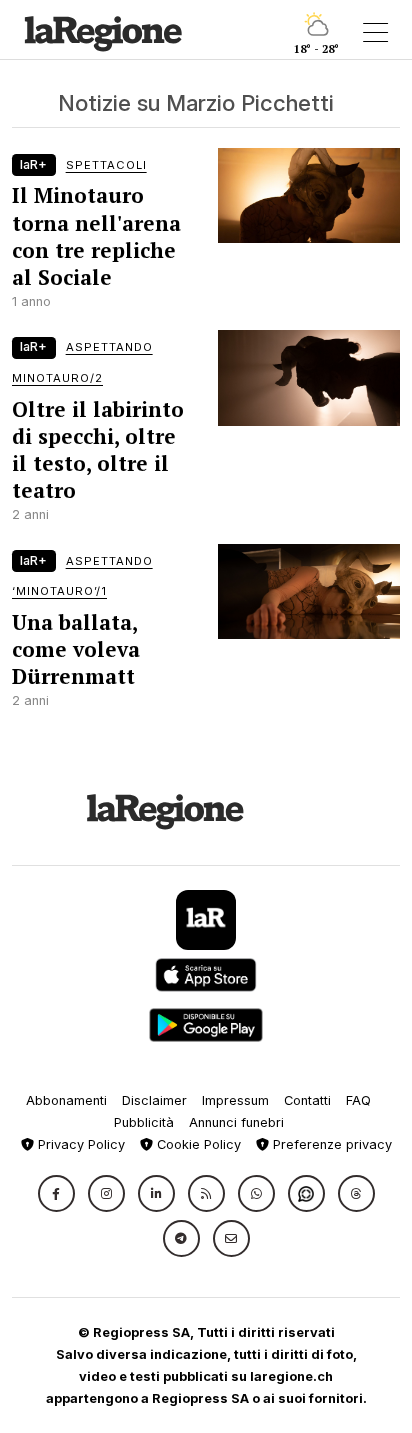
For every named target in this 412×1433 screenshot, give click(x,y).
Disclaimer (154, 1100)
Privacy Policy (79, 1144)
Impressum (235, 1100)
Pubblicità (144, 1122)
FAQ (358, 1100)
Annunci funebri (236, 1122)
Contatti (307, 1100)
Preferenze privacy (330, 1144)
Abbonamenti (66, 1100)
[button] (56, 1193)
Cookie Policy (197, 1144)
